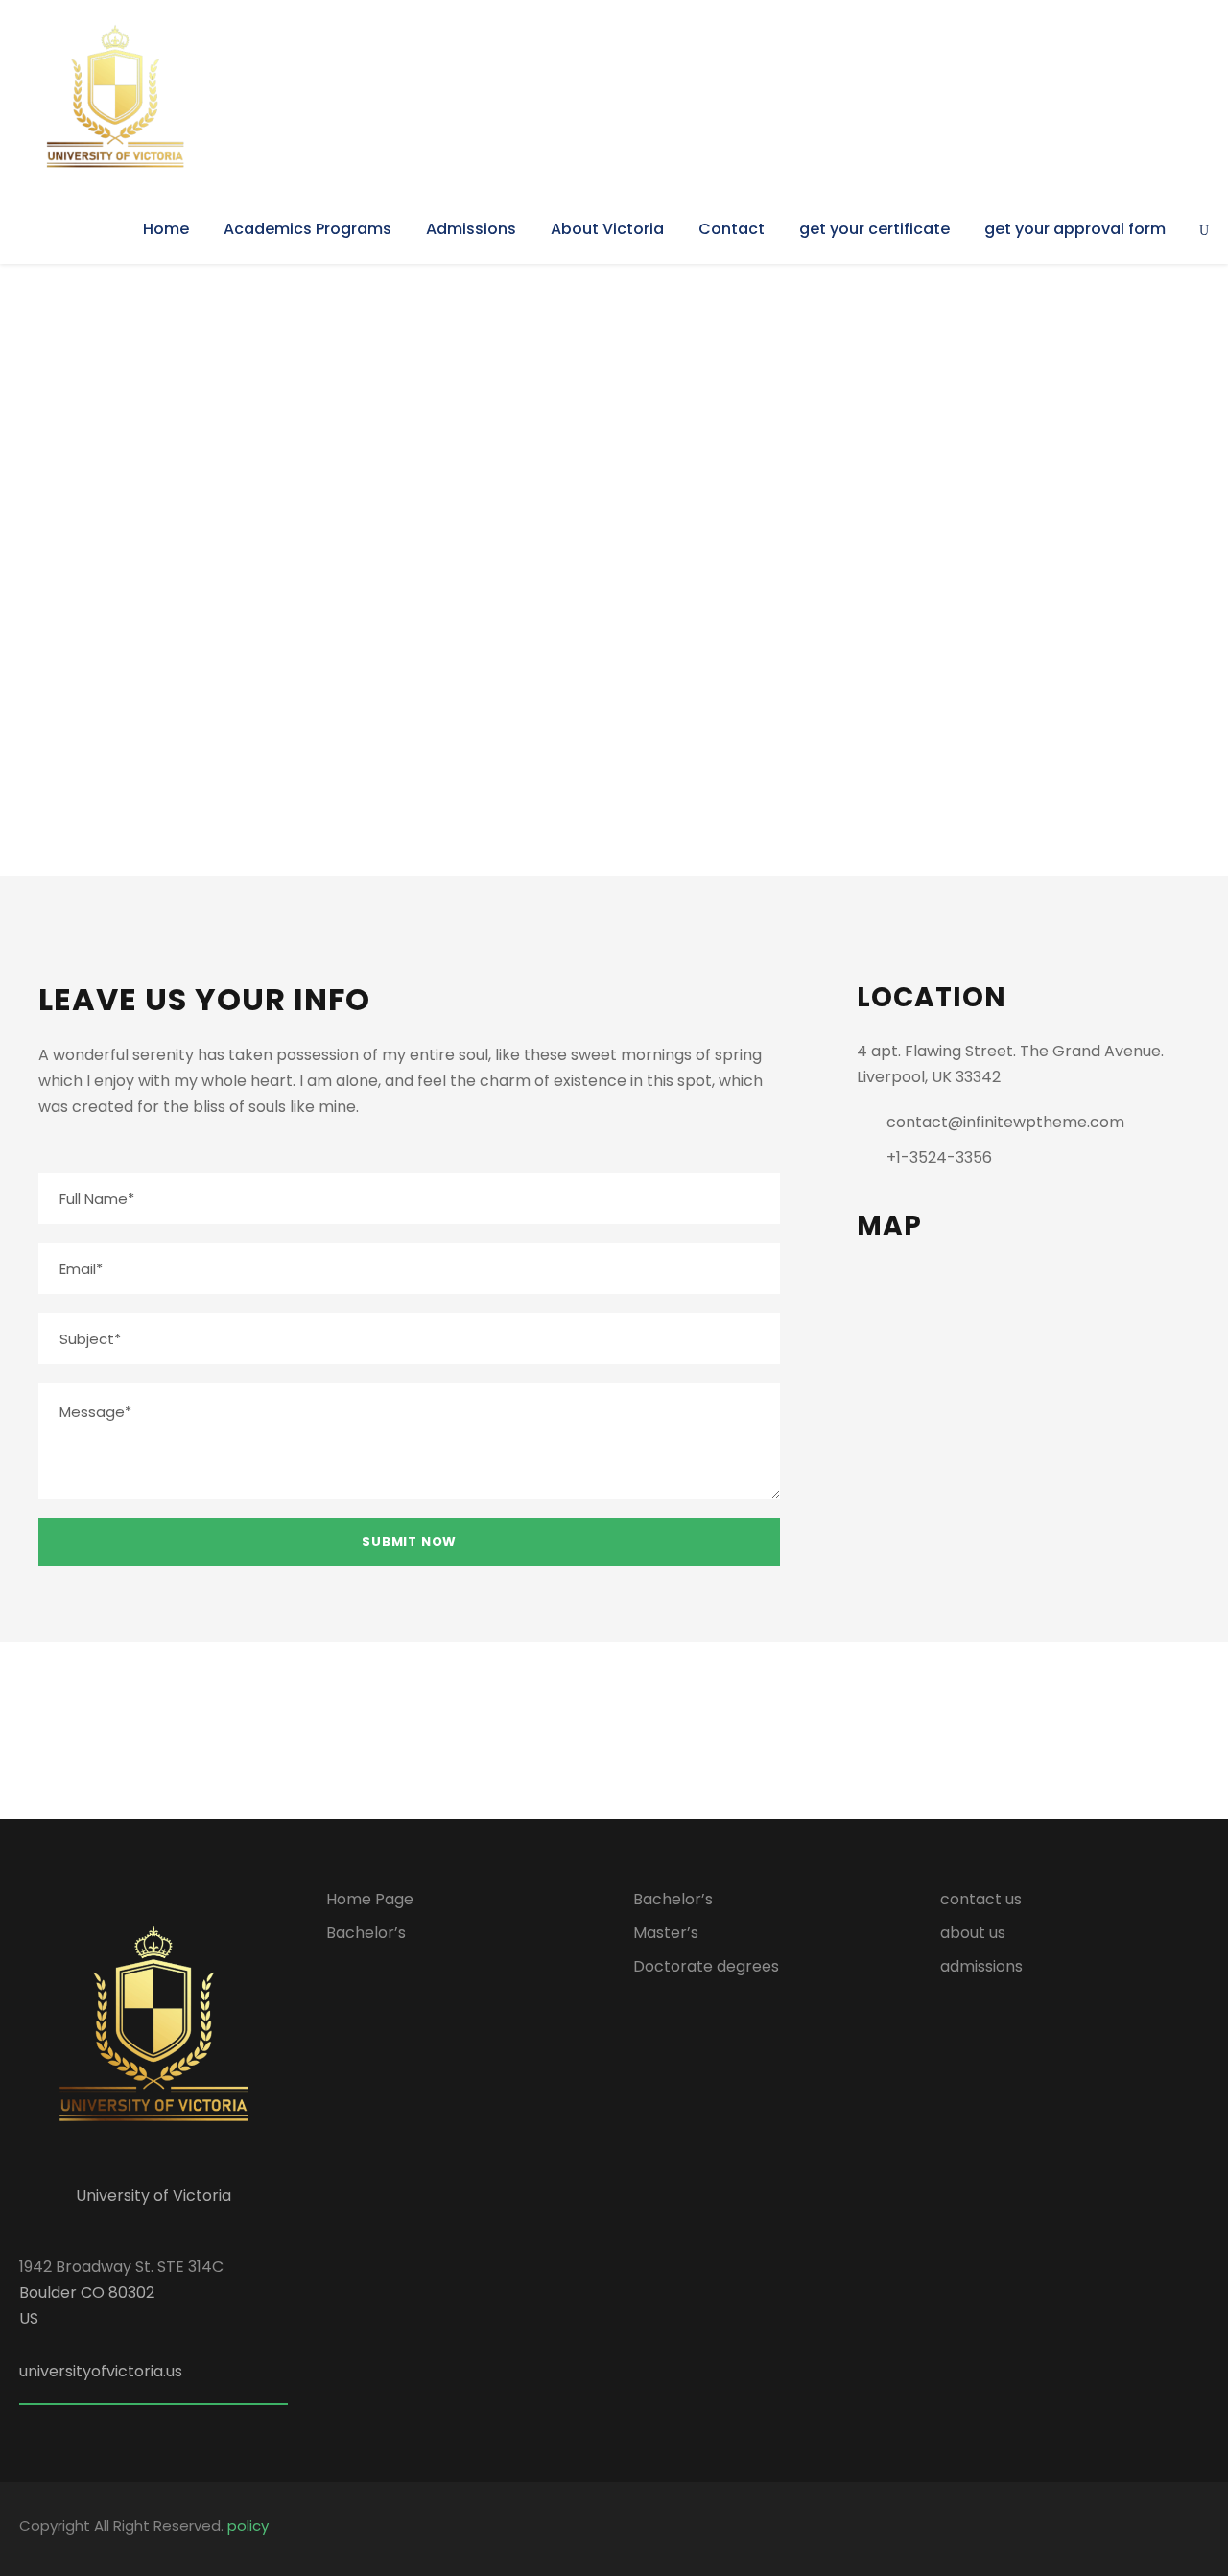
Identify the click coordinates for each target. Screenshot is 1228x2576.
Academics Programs (307, 229)
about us (973, 1933)
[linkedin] (614, 1731)
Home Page (370, 1899)
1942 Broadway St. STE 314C (121, 2267)
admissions (981, 1966)
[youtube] (1168, 2529)
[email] (512, 1731)
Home (166, 229)
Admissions (471, 229)
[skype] (665, 1731)
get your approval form (1075, 229)
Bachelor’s (366, 1933)
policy (248, 2526)
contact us (981, 1899)
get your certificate (874, 229)
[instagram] (1202, 2529)
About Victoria (607, 229)
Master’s (666, 1933)
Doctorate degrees (706, 1966)
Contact (732, 229)
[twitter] (716, 1731)
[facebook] (563, 1731)
